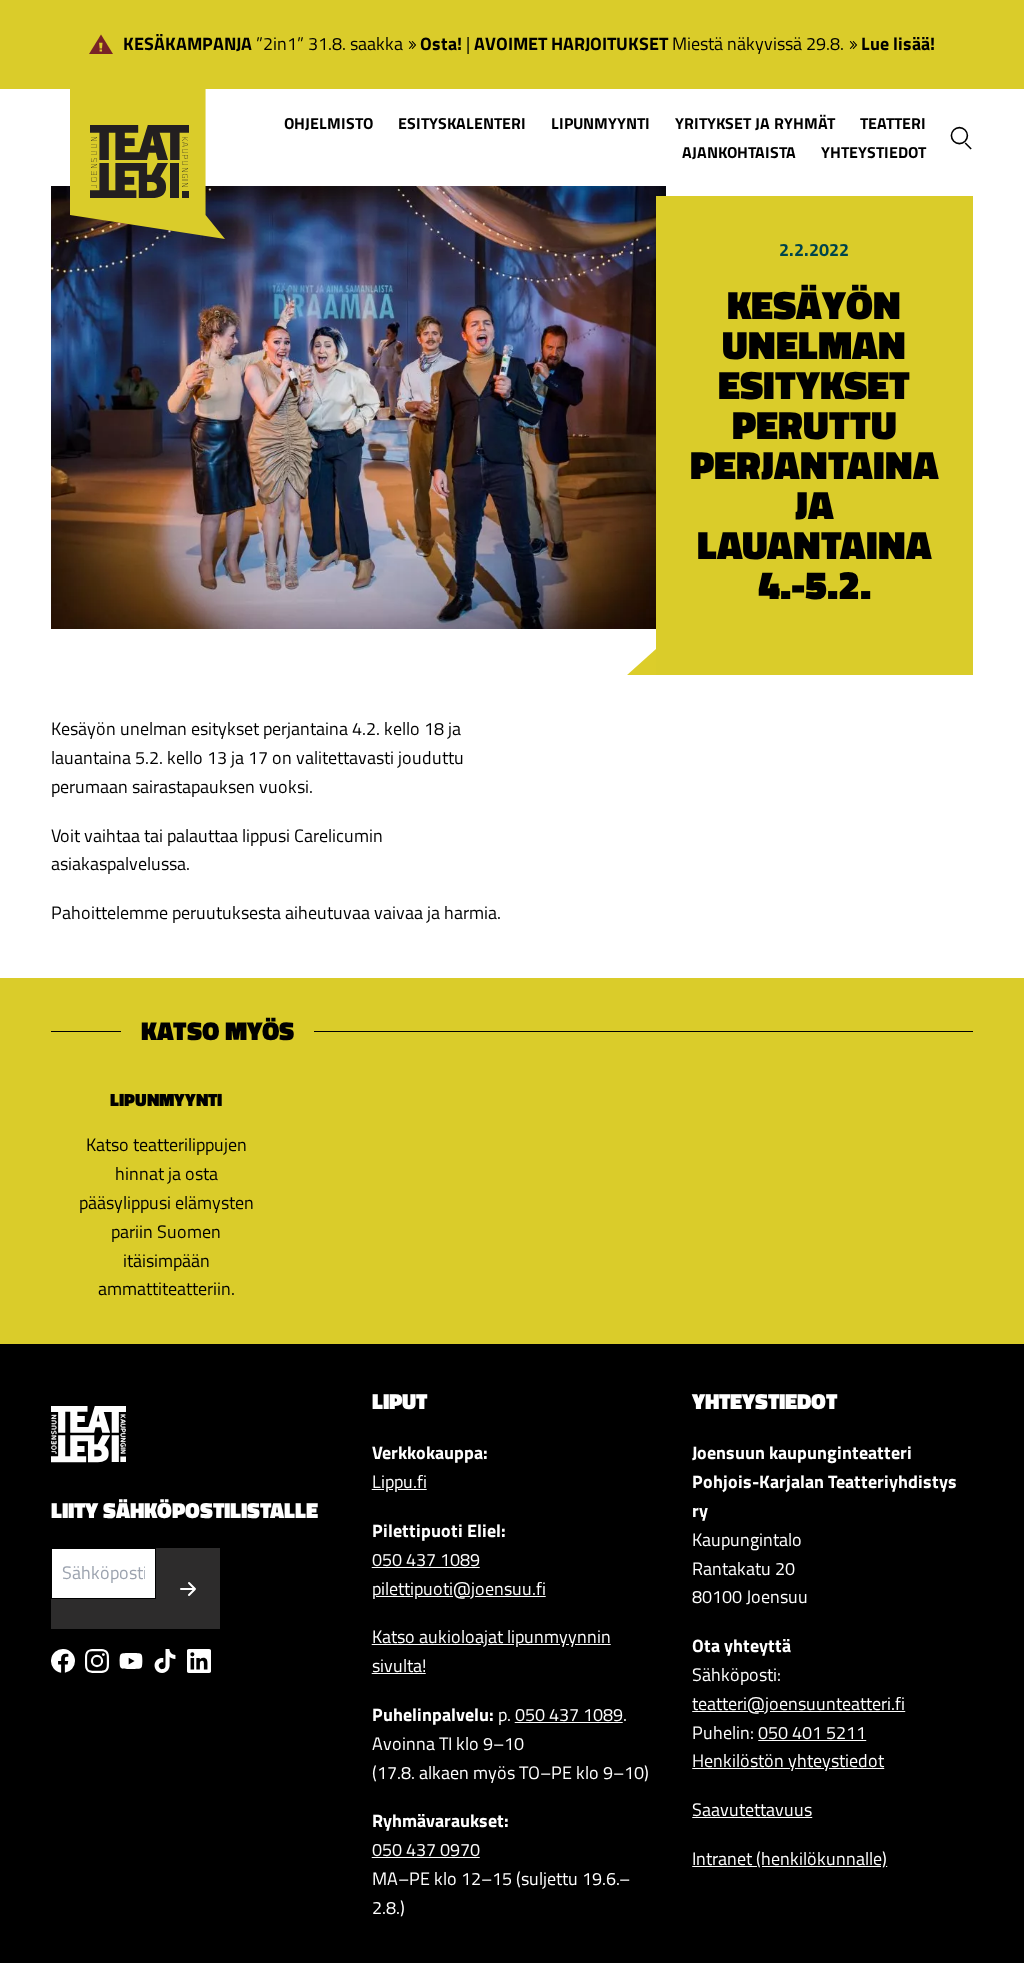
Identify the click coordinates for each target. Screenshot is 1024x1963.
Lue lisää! (898, 43)
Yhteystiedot (873, 152)
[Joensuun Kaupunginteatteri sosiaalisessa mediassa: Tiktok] (165, 1661)
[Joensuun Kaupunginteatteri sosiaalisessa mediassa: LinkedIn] (199, 1661)
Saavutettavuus (752, 1809)
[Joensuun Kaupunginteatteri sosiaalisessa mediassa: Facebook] (63, 1661)
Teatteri (893, 123)
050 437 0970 (426, 1849)
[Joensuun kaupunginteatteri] (138, 131)
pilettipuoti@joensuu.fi (459, 1588)
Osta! (441, 43)
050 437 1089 (426, 1559)
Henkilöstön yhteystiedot (788, 1760)
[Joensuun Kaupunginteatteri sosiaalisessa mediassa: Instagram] (97, 1661)
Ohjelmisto (328, 123)
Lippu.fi (399, 1481)
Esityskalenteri (462, 123)
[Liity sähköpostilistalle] (188, 1588)
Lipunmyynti (600, 123)
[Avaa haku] (961, 138)
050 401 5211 (812, 1732)
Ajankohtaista (739, 152)
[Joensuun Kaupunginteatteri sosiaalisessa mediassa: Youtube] (131, 1661)
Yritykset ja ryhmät (755, 123)
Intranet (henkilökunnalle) (789, 1858)
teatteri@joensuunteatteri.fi (798, 1703)
